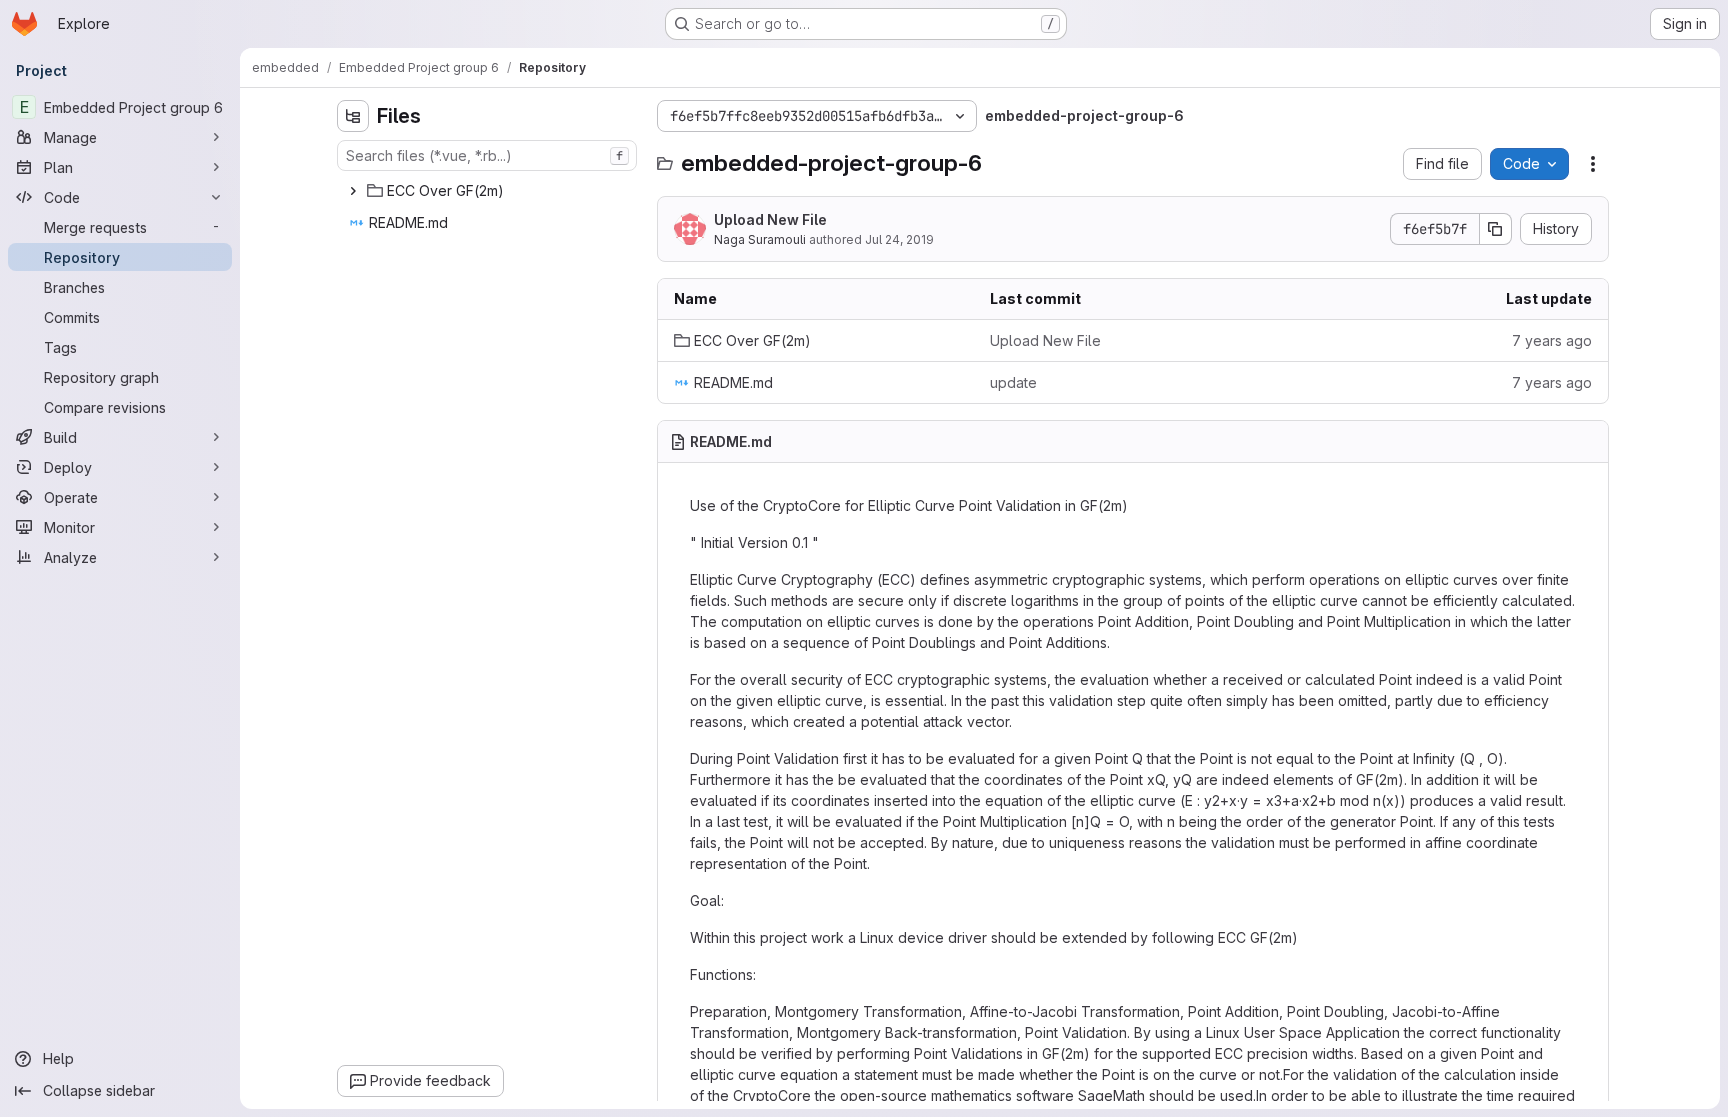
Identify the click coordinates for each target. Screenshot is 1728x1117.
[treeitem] (489, 191)
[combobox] (487, 155)
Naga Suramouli (760, 239)
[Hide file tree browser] (353, 116)
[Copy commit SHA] (1496, 229)
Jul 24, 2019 (899, 239)
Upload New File (770, 219)
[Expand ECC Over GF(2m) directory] (353, 191)
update (1013, 382)
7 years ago (1552, 340)
